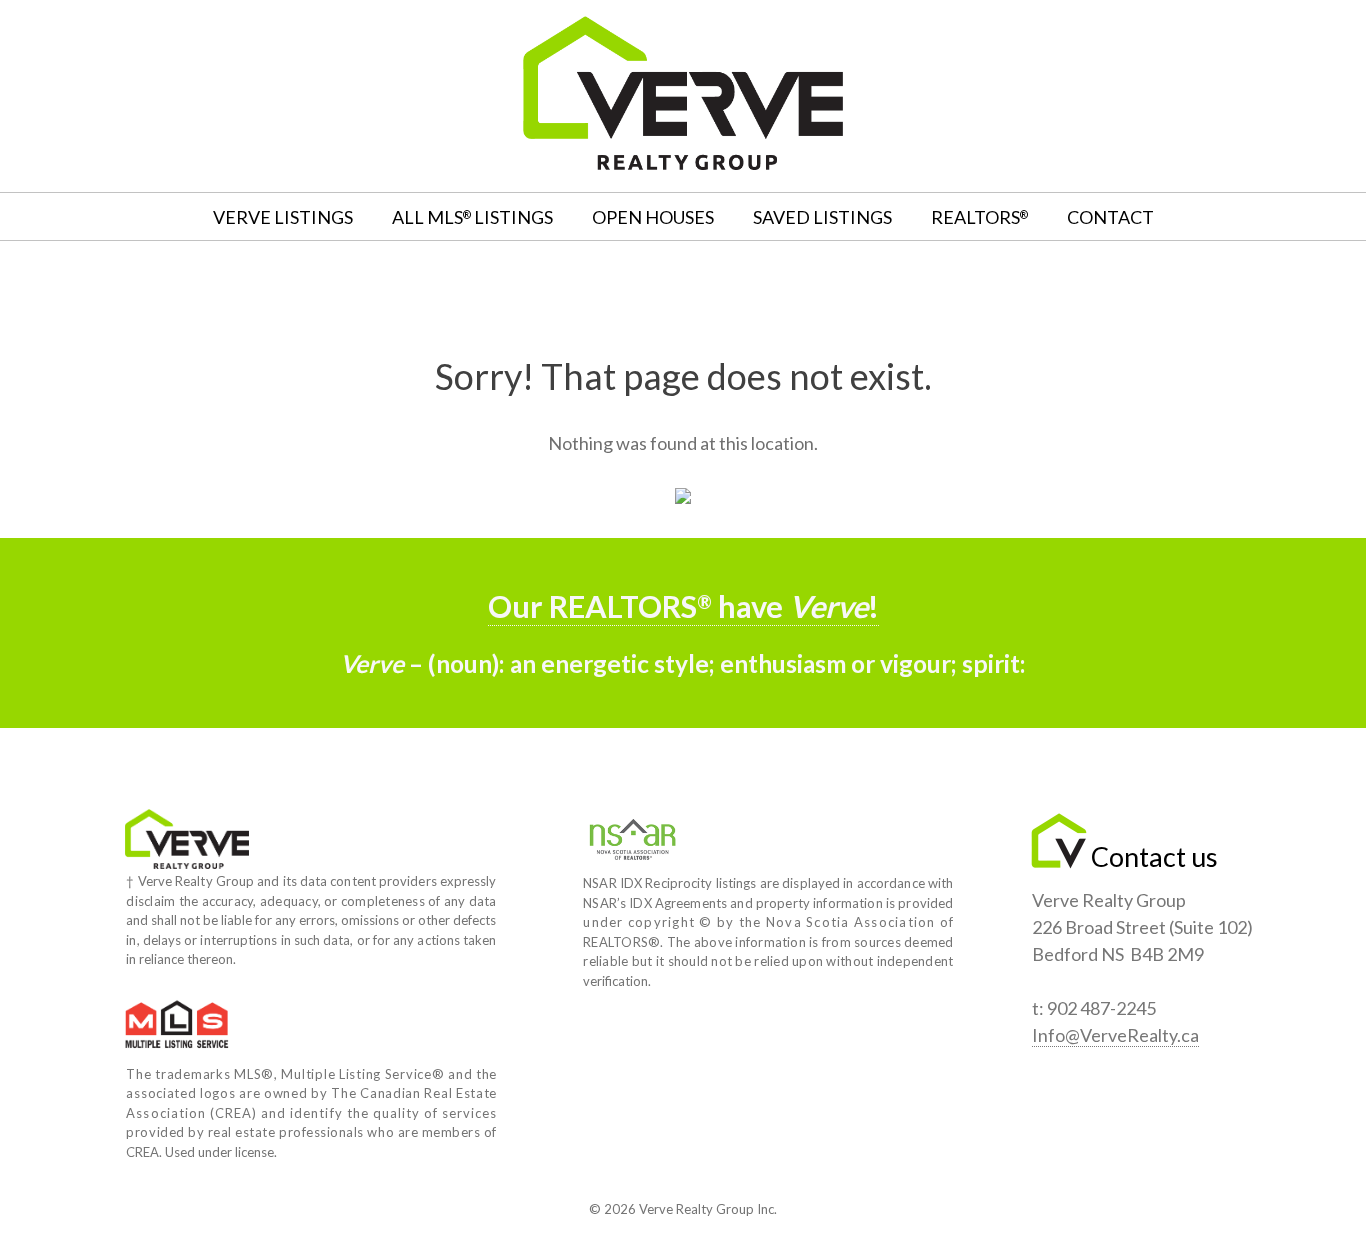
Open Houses (653, 217)
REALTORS (979, 217)
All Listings (472, 217)
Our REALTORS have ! (683, 606)
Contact (1110, 217)
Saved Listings (822, 217)
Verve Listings (283, 217)
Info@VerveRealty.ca (1115, 1035)
